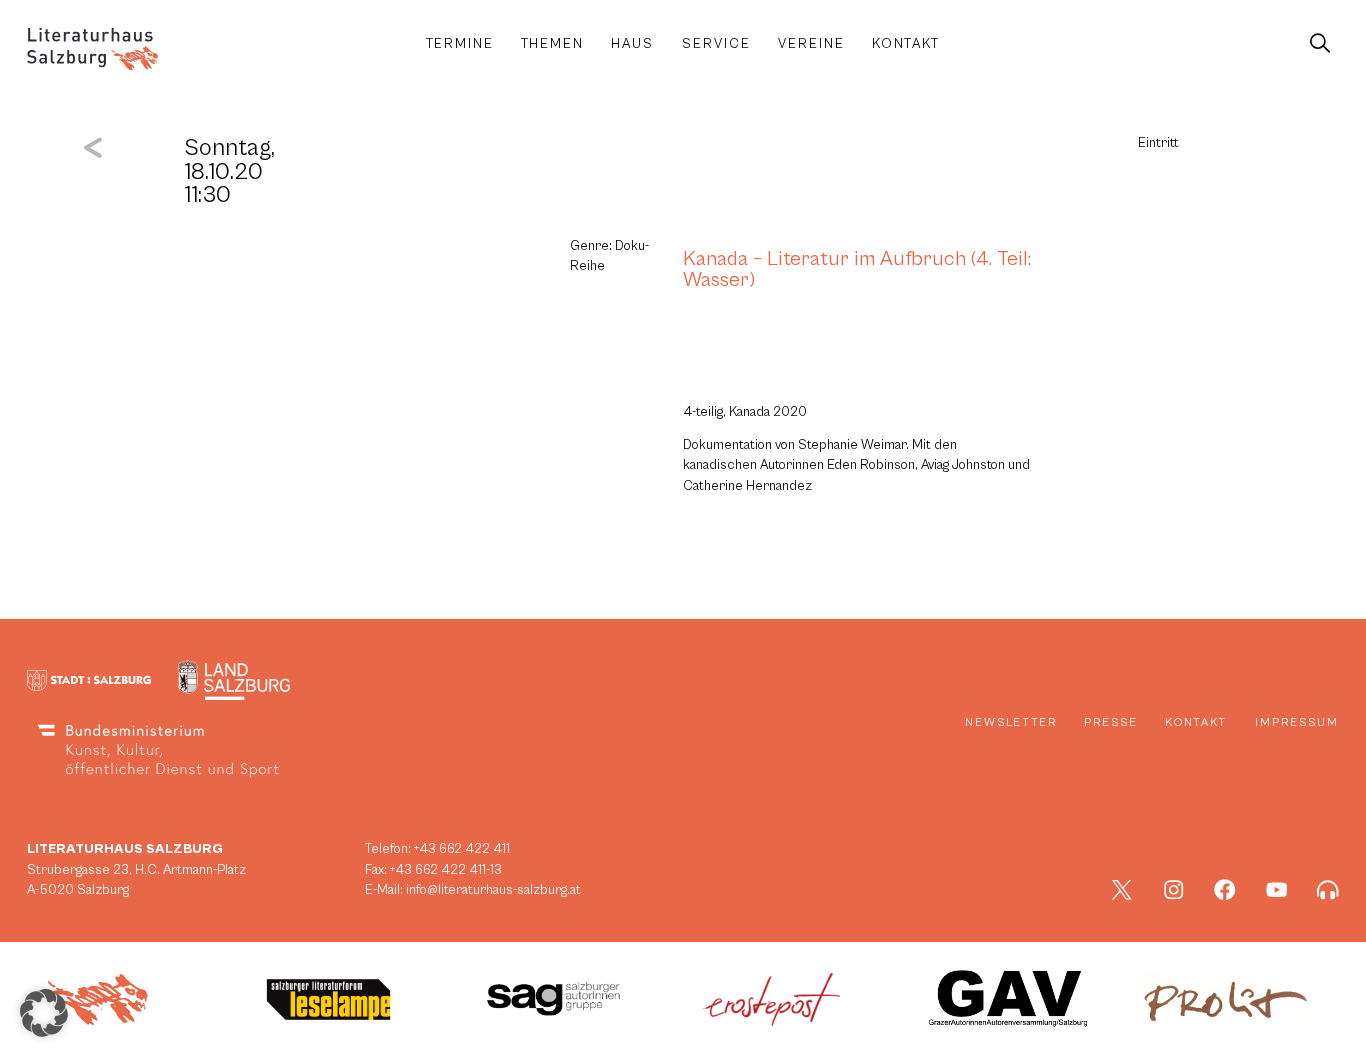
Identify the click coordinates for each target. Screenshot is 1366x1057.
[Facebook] (1225, 890)
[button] (44, 1013)
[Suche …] (1319, 44)
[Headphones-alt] (1328, 890)
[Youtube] (1277, 890)
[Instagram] (1174, 890)
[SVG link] (92, 49)
